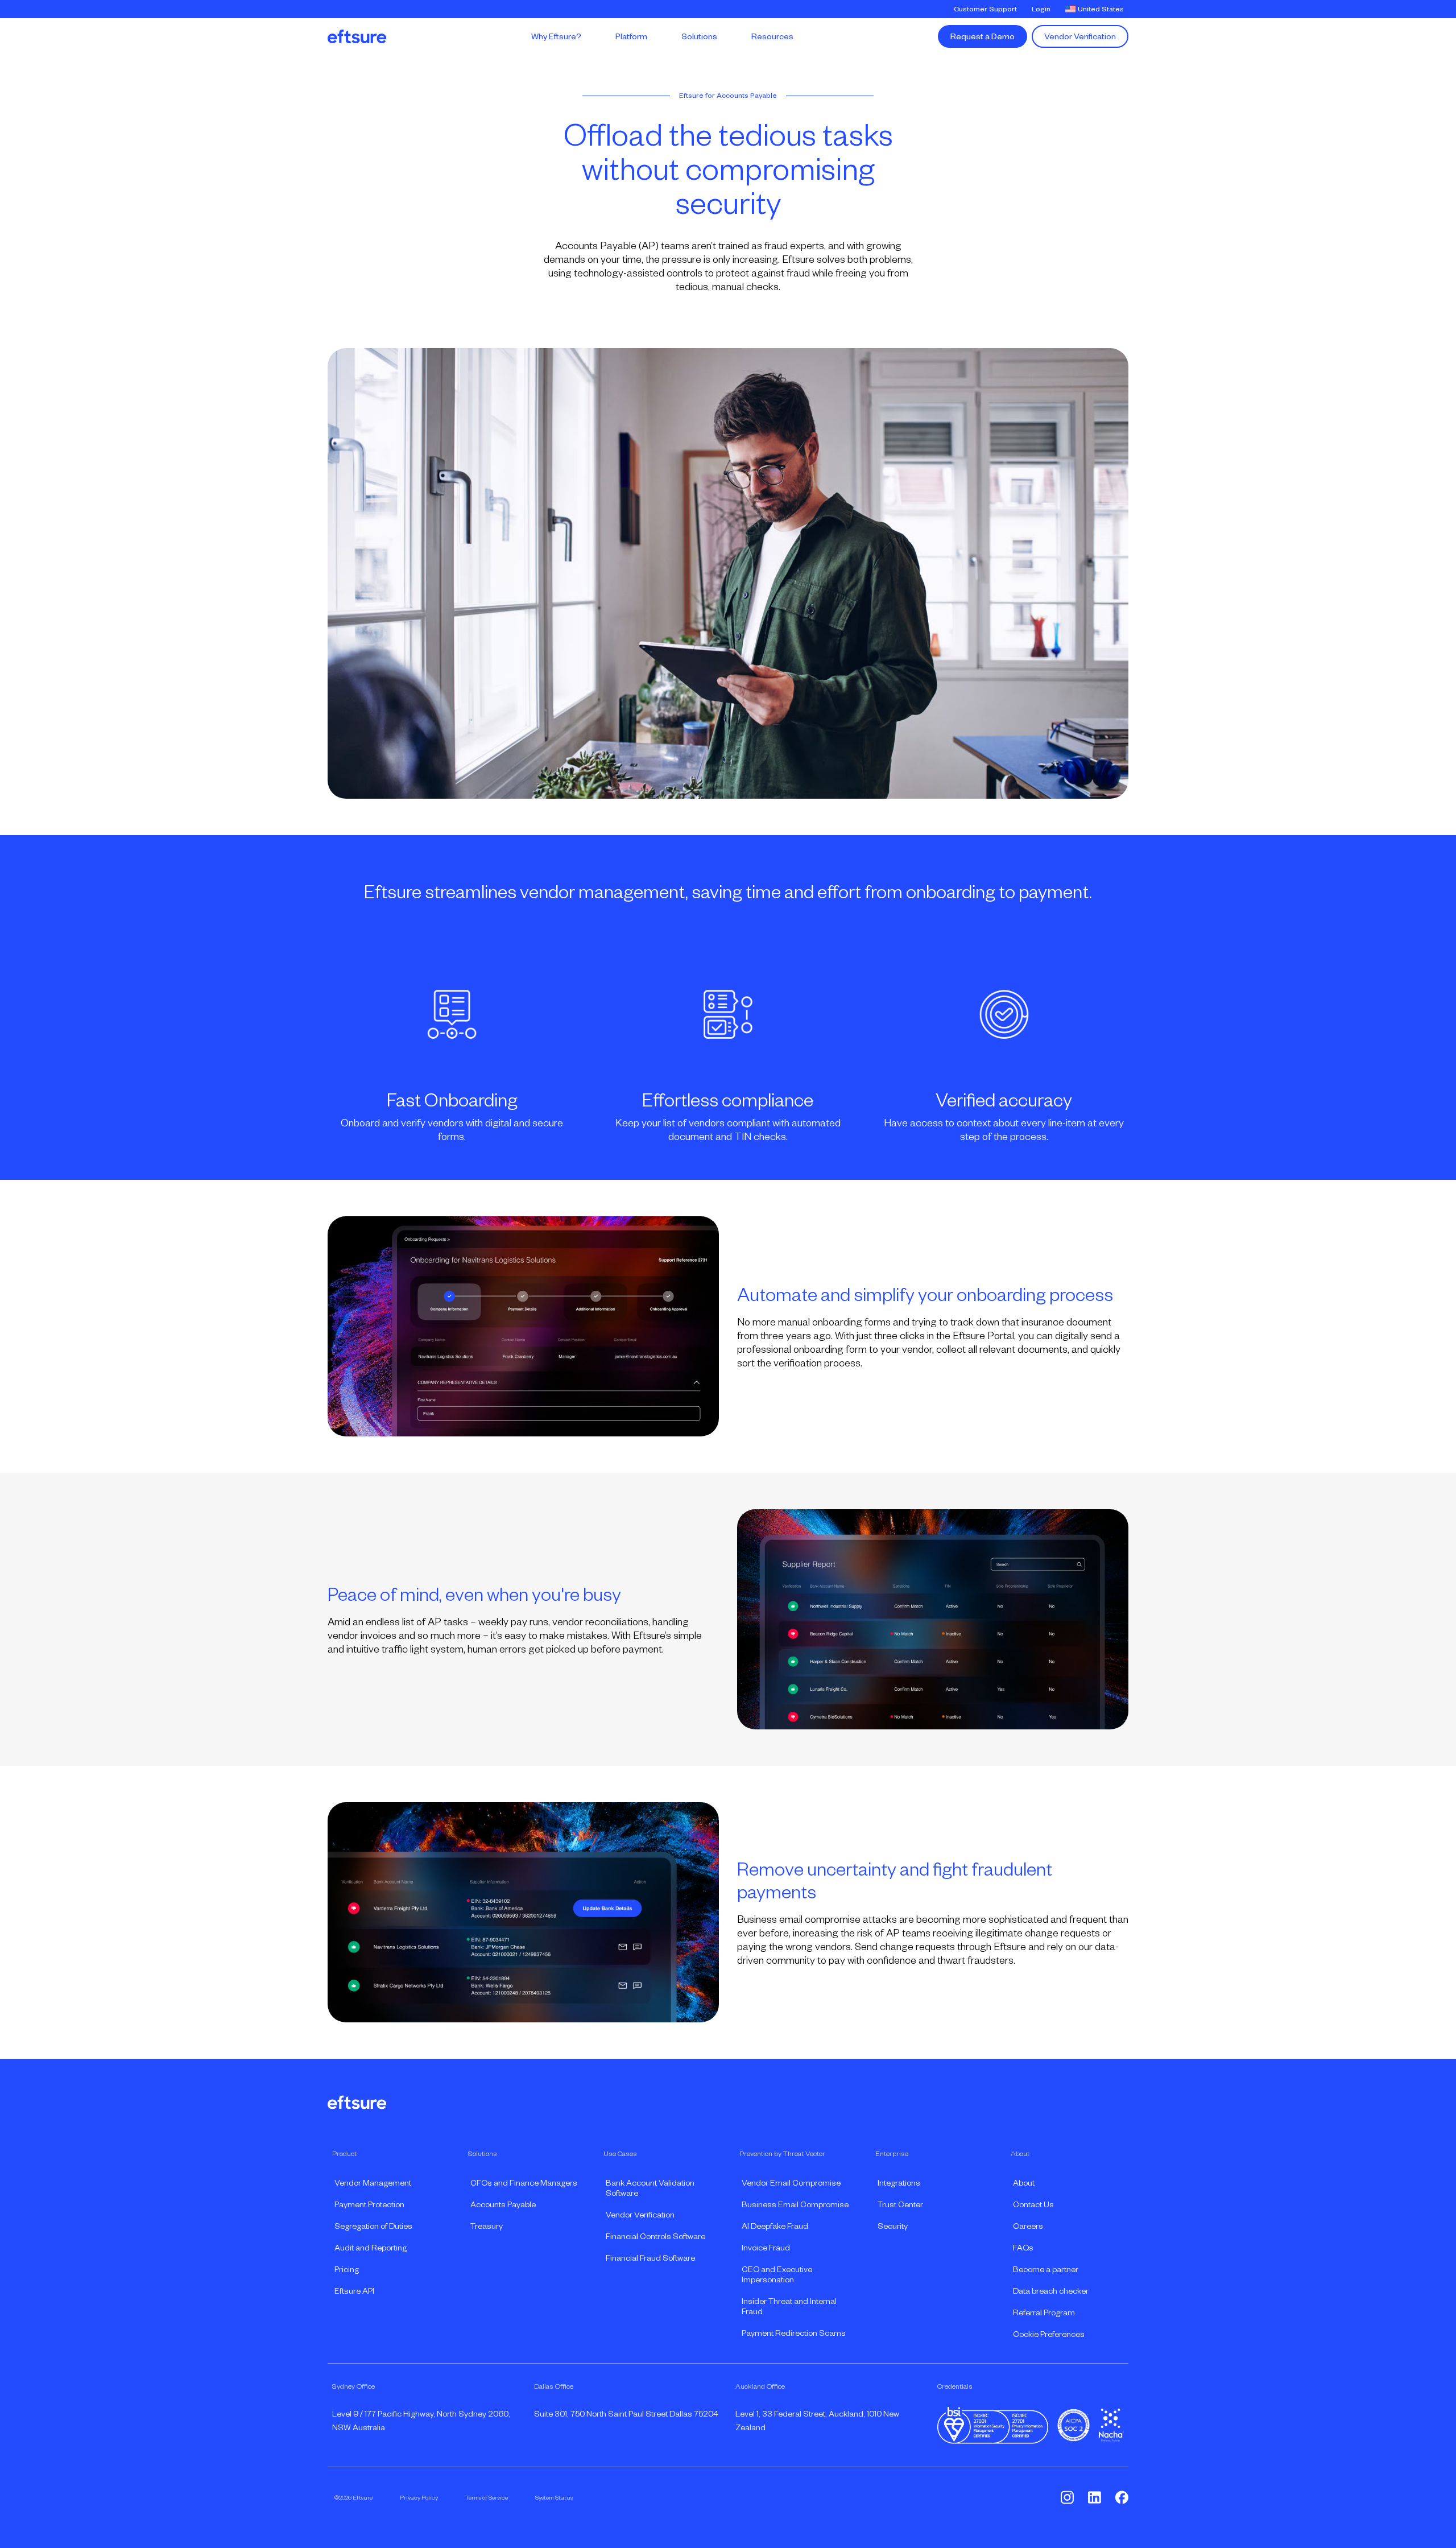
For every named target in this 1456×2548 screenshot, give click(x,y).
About (1024, 2183)
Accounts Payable (503, 2204)
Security (893, 2226)
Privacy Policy (419, 2497)
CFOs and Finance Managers (524, 2183)
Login (1041, 9)
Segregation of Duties (373, 2226)
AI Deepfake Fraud (775, 2226)
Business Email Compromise (795, 2204)
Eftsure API (354, 2291)
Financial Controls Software (655, 2236)
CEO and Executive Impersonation (777, 2274)
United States (1101, 9)
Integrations (899, 2183)
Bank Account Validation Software (650, 2188)
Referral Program (1044, 2312)
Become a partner (1046, 2269)
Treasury (487, 2226)
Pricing (347, 2269)
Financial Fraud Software (650, 2258)
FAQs (1023, 2248)
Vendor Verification (1080, 36)
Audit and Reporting (371, 2248)
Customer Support (985, 9)
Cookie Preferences (1049, 2334)
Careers (1028, 2226)
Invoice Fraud (766, 2248)
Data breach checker (1051, 2291)
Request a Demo (983, 36)
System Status (554, 2497)
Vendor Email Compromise (791, 2183)
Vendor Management (373, 2183)
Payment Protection (369, 2204)
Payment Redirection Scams (794, 2333)
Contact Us (1033, 2204)
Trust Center (900, 2204)
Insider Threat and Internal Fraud (789, 2306)
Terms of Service (487, 2497)
